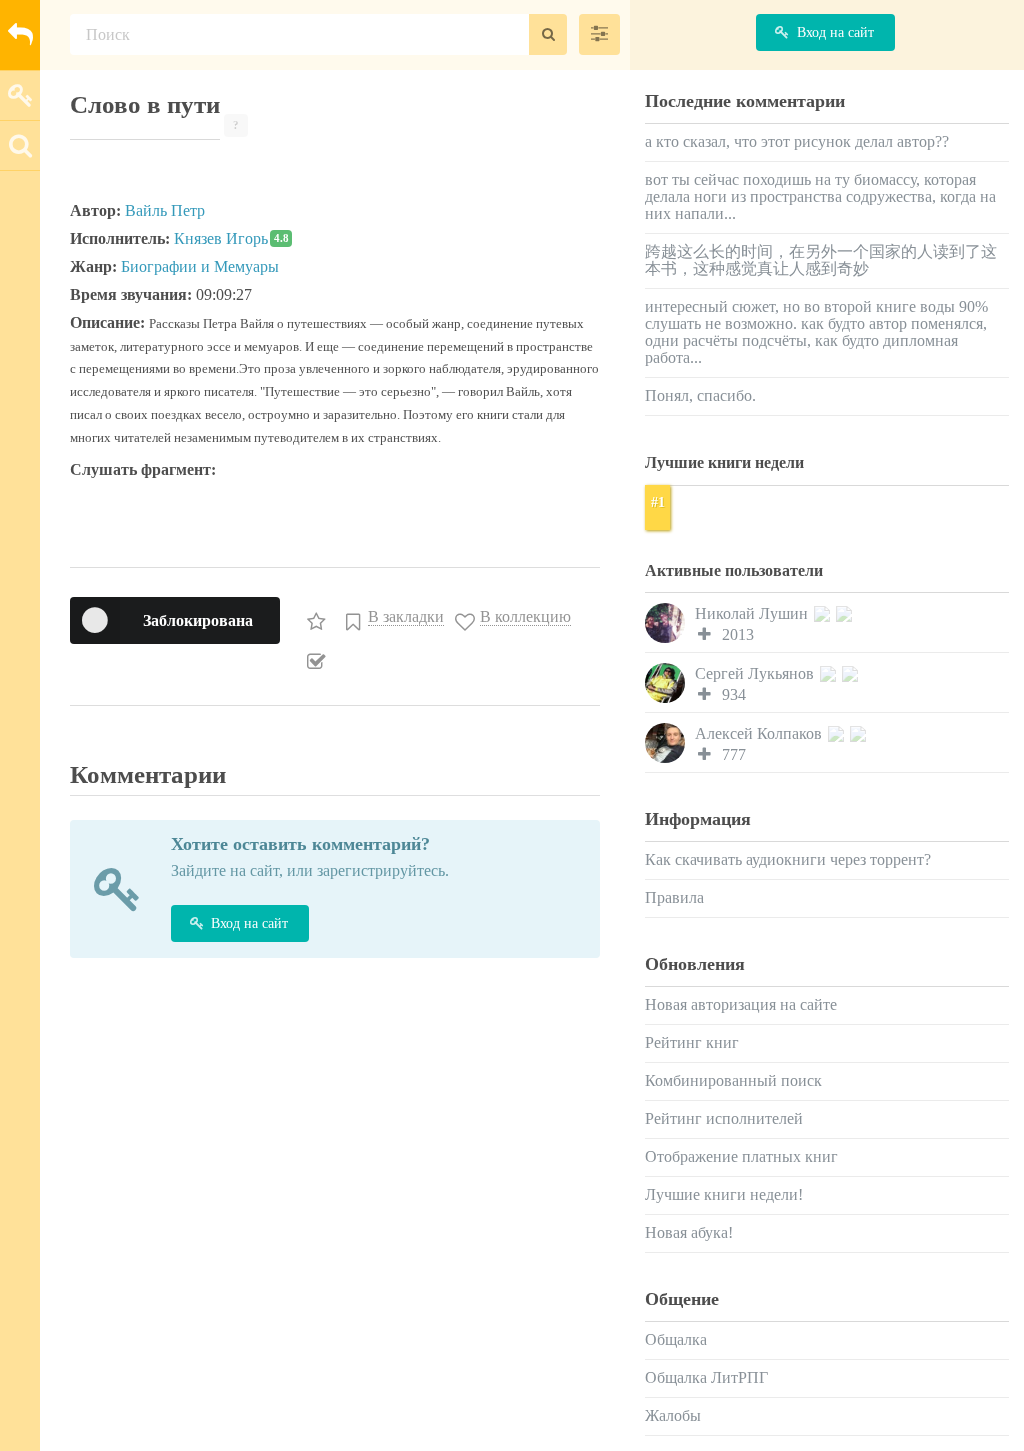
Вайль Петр (165, 210)
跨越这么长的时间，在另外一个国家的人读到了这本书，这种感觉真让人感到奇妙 (821, 260)
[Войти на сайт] (20, 95)
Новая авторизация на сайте (741, 1004)
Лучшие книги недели (724, 462)
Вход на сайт (249, 923)
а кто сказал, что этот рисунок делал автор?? (797, 141)
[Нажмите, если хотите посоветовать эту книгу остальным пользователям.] (318, 617)
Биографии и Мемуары (200, 266)
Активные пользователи (734, 570)
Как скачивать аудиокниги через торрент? (788, 859)
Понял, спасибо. (700, 395)
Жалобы (673, 1415)
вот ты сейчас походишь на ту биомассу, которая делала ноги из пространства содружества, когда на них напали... (820, 196)
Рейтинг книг (692, 1042)
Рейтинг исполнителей (724, 1118)
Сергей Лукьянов (756, 673)
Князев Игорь (231, 238)
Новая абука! (689, 1232)
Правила (674, 897)
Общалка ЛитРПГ (706, 1377)
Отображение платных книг (741, 1156)
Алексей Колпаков (760, 733)
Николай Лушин (753, 613)
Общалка (676, 1339)
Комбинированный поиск (733, 1080)
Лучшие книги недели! (724, 1194)
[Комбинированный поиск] (599, 34)
